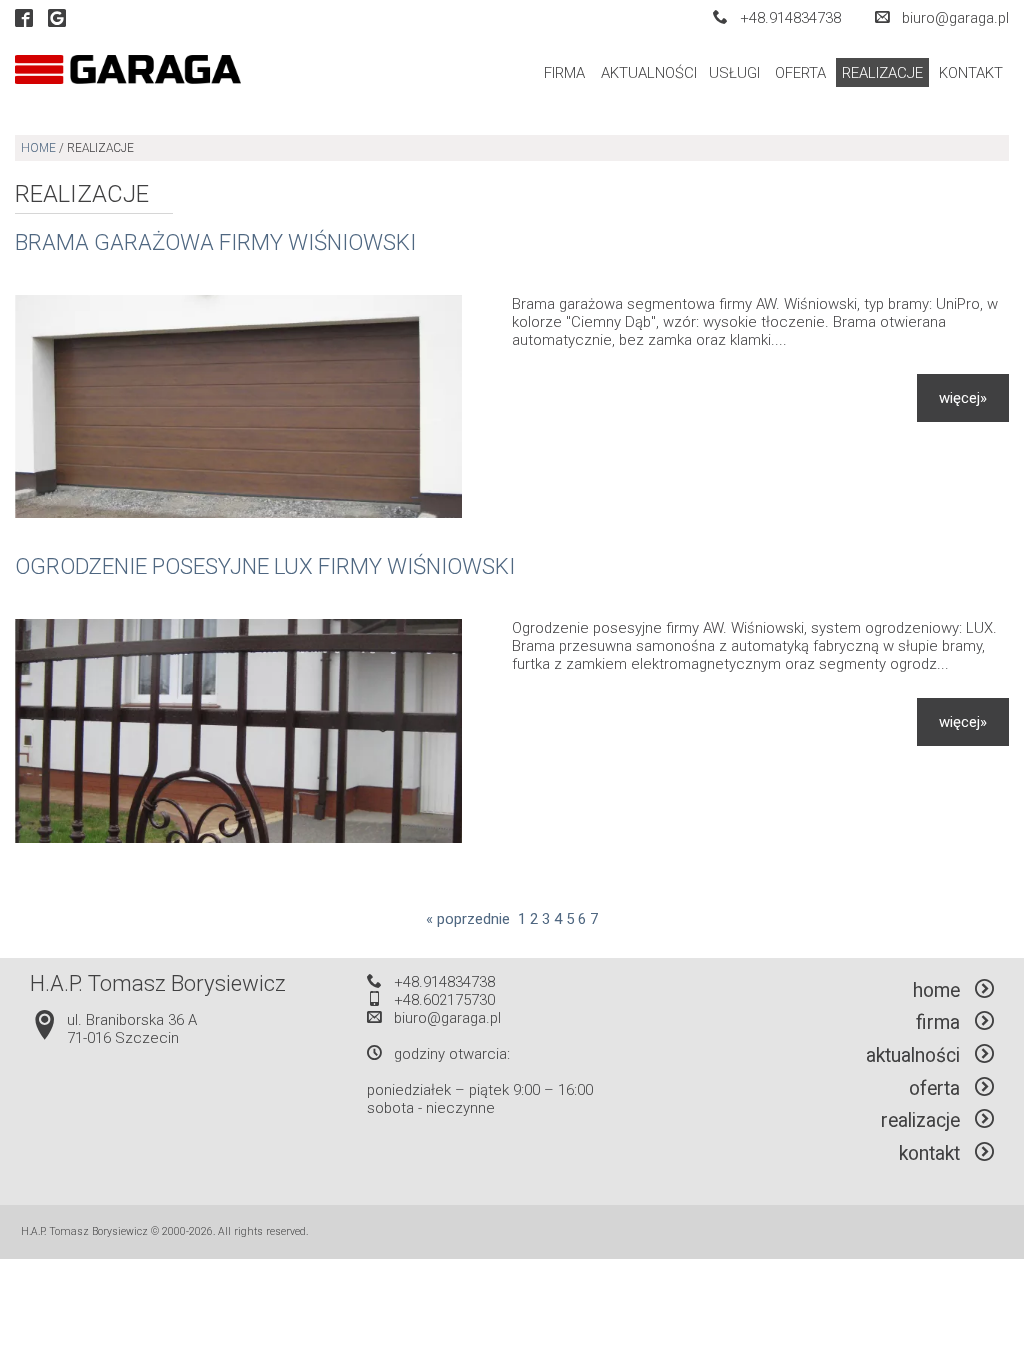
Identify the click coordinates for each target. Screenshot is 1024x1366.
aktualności (649, 73)
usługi (734, 73)
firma (564, 73)
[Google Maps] (57, 19)
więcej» (963, 398)
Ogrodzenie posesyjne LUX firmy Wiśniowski (265, 566)
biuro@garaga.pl (955, 18)
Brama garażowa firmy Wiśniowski (215, 242)
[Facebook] (24, 19)
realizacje (882, 73)
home (38, 148)
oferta (800, 73)
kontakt (971, 73)
